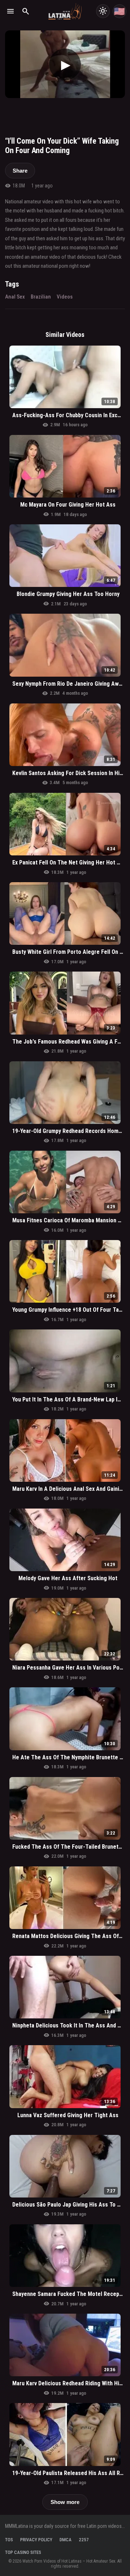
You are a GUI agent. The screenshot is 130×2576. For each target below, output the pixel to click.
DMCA (66, 2540)
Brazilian (41, 297)
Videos (65, 297)
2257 (84, 2540)
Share (20, 171)
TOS (9, 2540)
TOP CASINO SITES (23, 2552)
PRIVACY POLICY (36, 2540)
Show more (65, 2502)
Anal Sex (15, 297)
